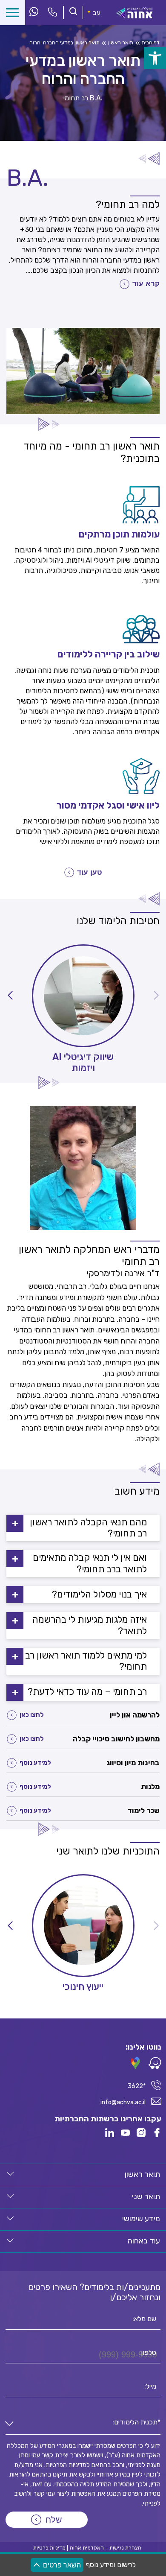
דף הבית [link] (151, 43)
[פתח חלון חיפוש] (73, 12)
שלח (54, 2520)
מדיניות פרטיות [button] (49, 2548)
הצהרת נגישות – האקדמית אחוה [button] (106, 2548)
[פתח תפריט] (13, 13)
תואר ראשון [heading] (142, 2174)
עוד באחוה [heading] (144, 2241)
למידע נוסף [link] (35, 1763)
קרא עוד (146, 284)
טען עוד (90, 872)
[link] (155, 58)
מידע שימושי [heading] (141, 2219)
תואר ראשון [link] (121, 43)
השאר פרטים (62, 2565)
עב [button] (97, 13)
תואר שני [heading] (146, 2196)
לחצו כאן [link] (32, 1715)
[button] (10, 996)
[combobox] (83, 2424)
